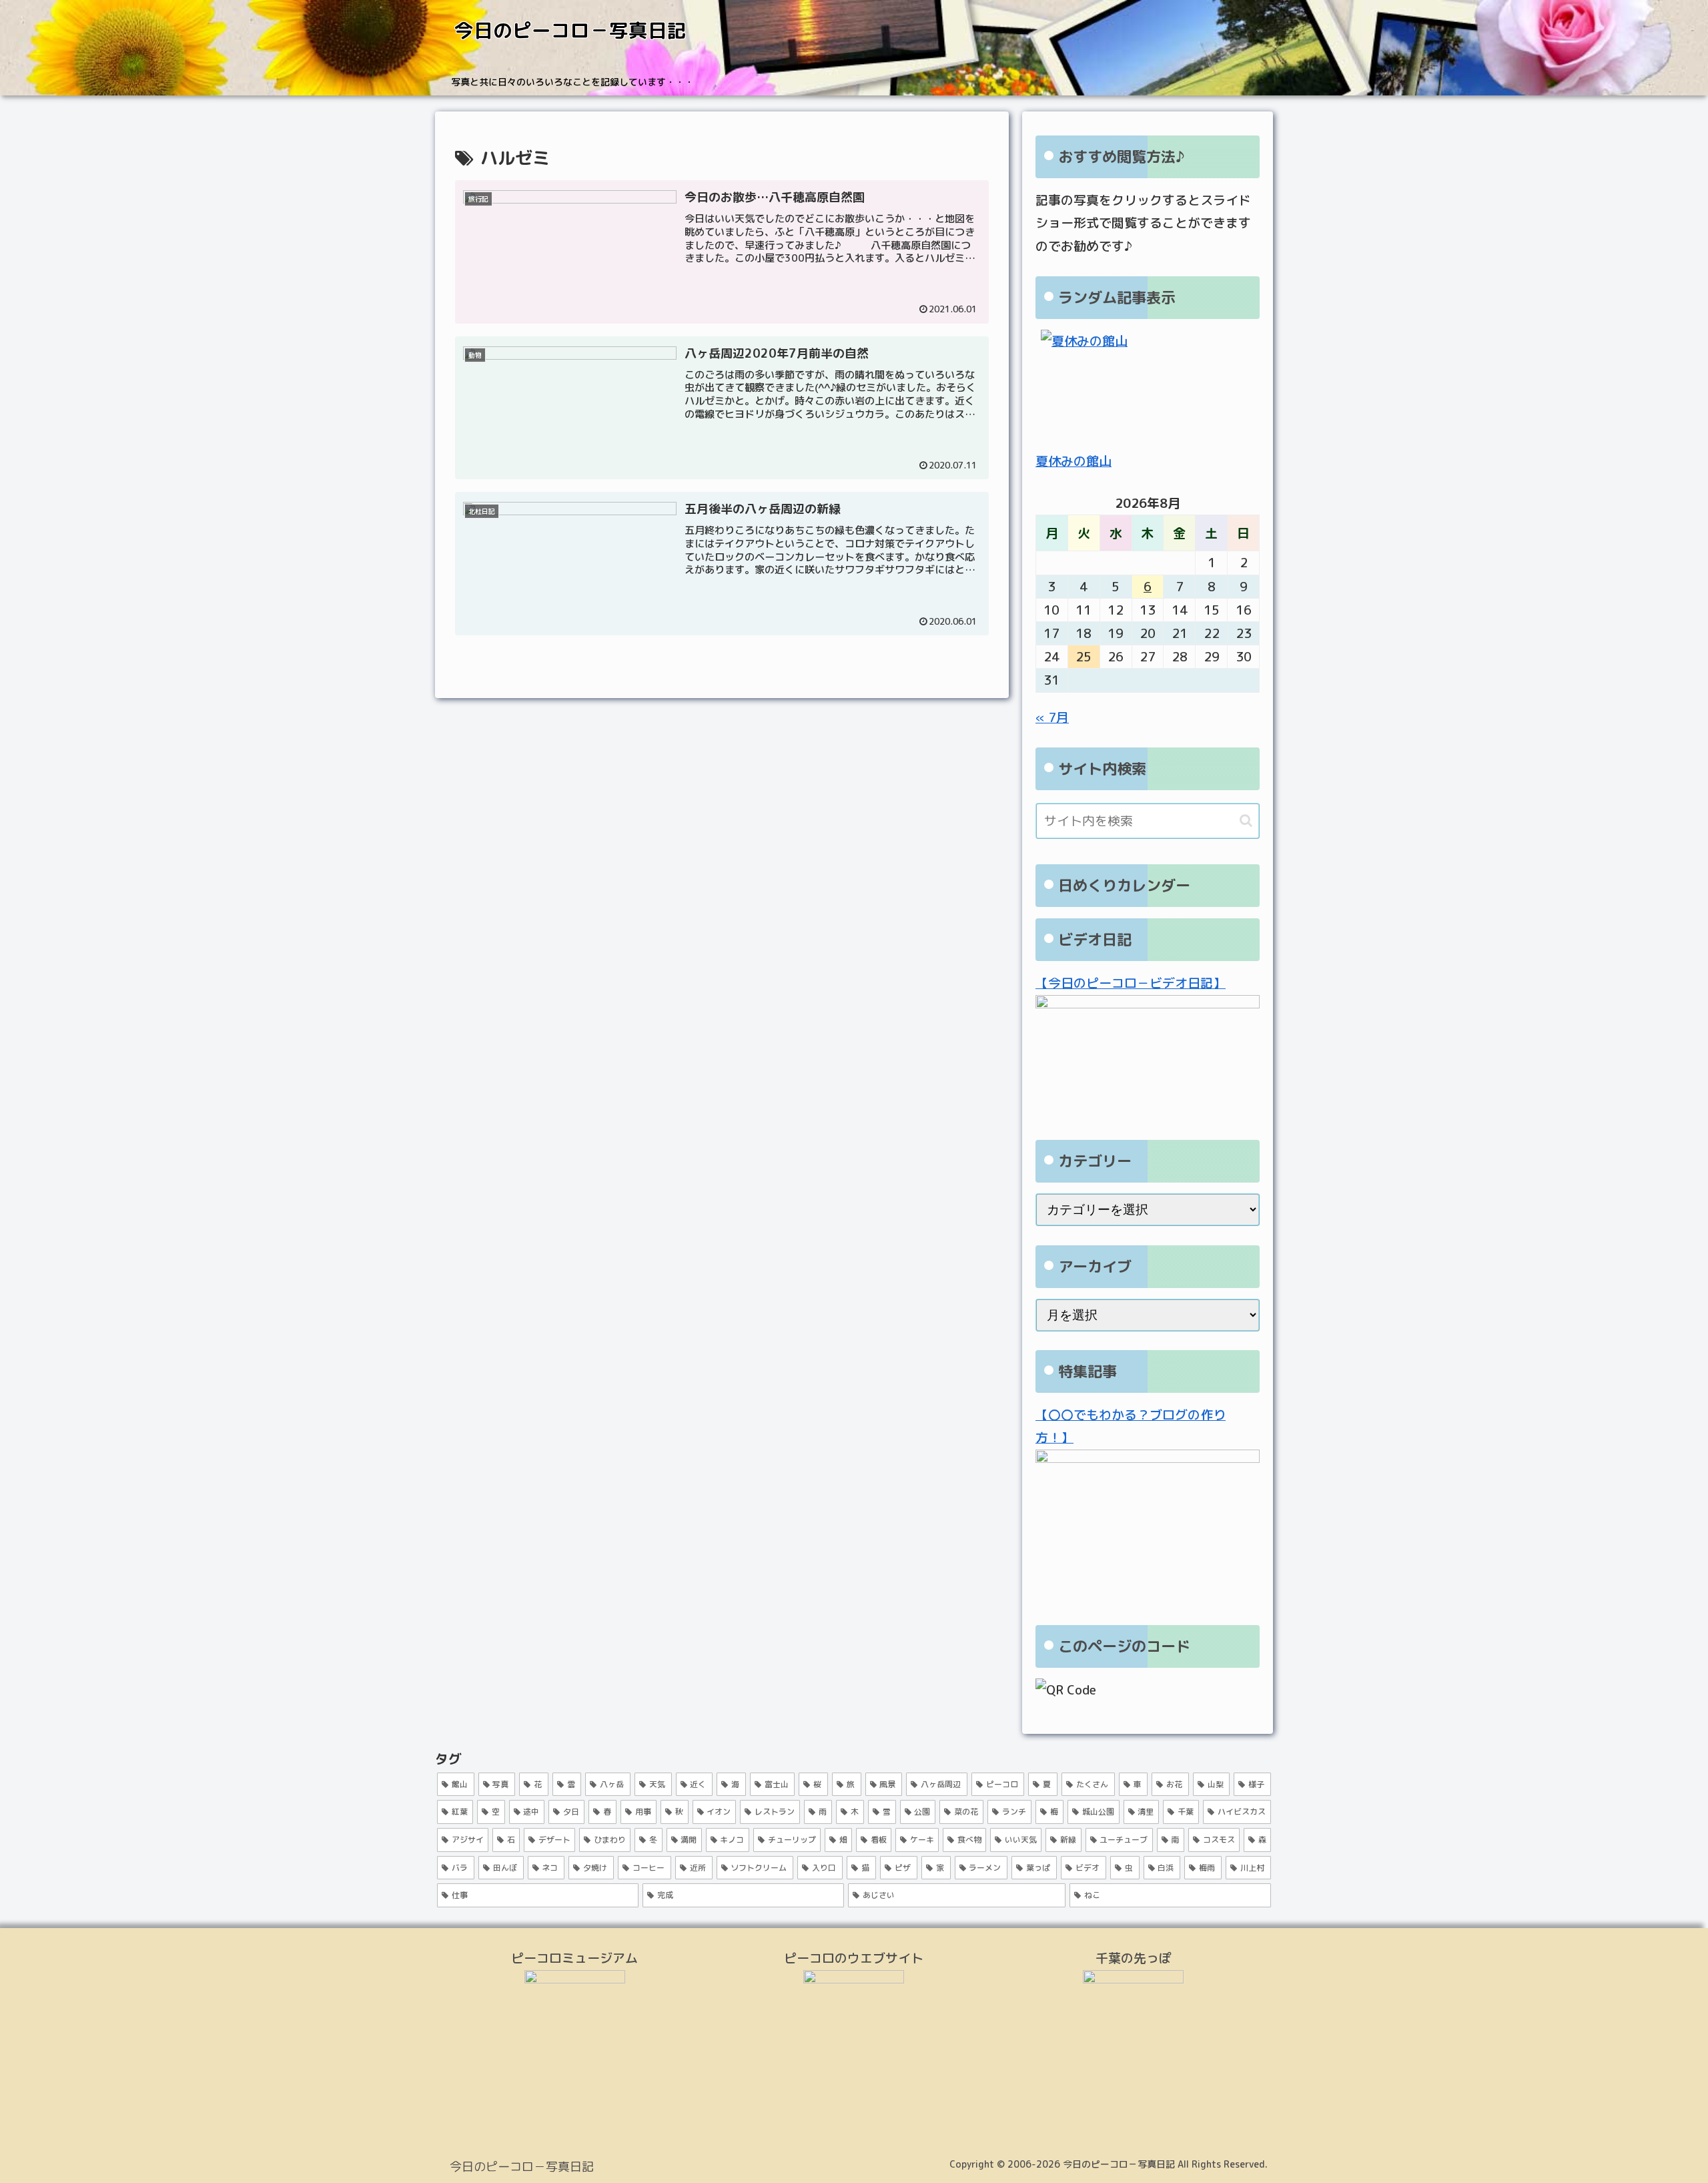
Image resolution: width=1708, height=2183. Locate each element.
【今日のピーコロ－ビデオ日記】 (1131, 983)
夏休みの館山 (1074, 461)
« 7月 (1052, 717)
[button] (1246, 821)
